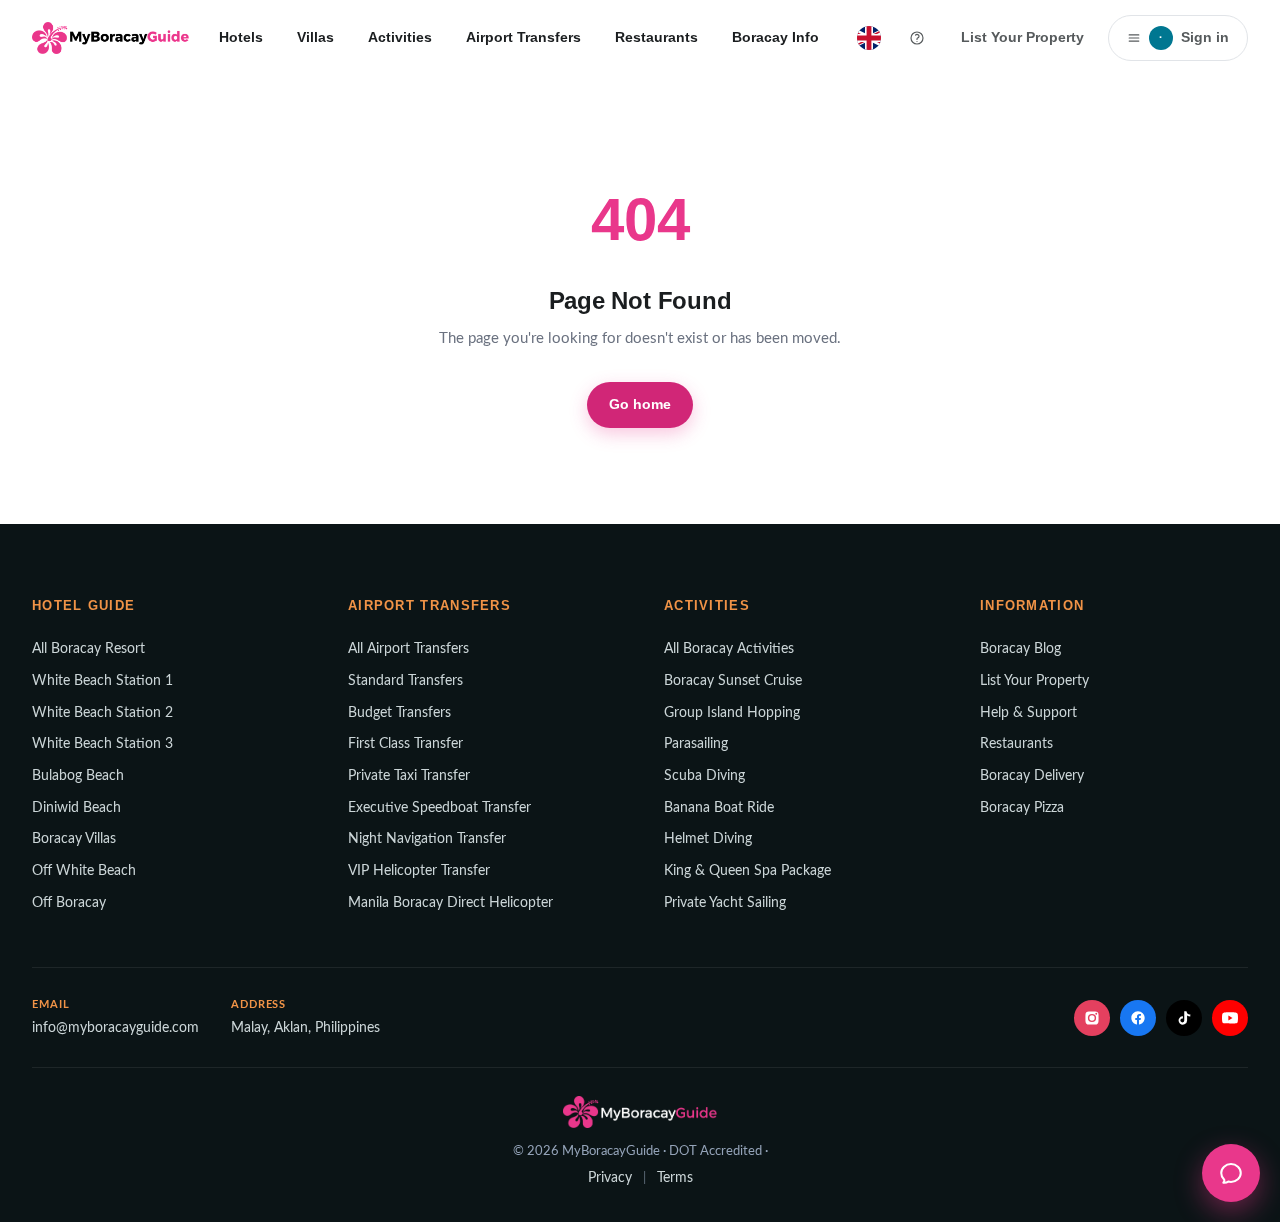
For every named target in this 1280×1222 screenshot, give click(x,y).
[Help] (917, 38)
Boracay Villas (74, 839)
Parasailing (696, 744)
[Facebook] (1138, 1018)
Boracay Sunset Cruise (733, 681)
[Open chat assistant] (1231, 1173)
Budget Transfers (399, 713)
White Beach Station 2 (102, 713)
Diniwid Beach (76, 808)
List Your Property (1022, 37)
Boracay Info (775, 37)
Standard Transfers (405, 681)
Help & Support (1028, 713)
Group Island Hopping (732, 713)
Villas (315, 37)
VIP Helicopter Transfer (419, 871)
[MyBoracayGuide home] (110, 38)
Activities (400, 37)
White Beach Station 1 (102, 681)
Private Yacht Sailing (725, 903)
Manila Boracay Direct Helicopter (450, 903)
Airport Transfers (523, 37)
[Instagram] (1092, 1018)
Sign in (1194, 37)
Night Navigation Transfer (427, 839)
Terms (675, 1178)
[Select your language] (869, 38)
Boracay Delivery (1032, 776)
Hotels (241, 37)
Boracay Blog (1020, 649)
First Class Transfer (405, 744)
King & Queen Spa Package (747, 871)
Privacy (610, 1178)
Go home (640, 404)
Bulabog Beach (78, 776)
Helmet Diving (708, 839)
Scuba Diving (704, 776)
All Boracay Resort (88, 649)
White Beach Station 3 (102, 744)
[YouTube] (1230, 1018)
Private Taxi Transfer (409, 776)
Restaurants (656, 37)
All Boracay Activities (729, 649)
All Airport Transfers (408, 649)
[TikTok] (1184, 1018)
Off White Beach (84, 871)
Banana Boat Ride (719, 808)
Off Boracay (69, 903)
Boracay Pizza (1022, 808)
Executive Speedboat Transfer (439, 808)
